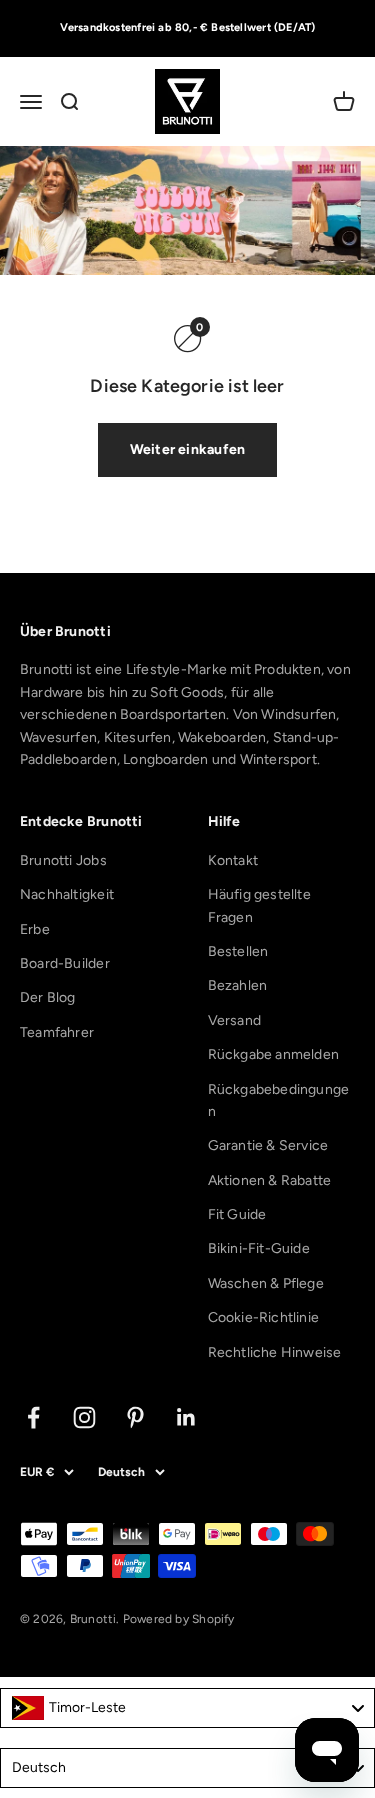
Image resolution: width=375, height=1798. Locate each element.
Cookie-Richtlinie (264, 1317)
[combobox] (187, 1708)
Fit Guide (237, 1214)
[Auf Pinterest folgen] (135, 1417)
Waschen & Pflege (266, 1283)
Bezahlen (238, 985)
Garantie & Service (268, 1145)
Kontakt (233, 860)
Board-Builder (65, 963)
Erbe (35, 929)
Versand (234, 1020)
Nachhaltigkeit (67, 894)
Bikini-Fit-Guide (259, 1248)
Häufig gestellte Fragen (259, 905)
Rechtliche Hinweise (275, 1352)
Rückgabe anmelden (274, 1054)
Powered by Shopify (179, 1619)
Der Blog (48, 997)
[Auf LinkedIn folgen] (186, 1417)
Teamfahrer (57, 1032)
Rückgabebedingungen (279, 1100)
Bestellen (238, 951)
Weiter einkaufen (187, 449)
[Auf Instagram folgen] (84, 1417)
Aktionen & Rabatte (270, 1180)
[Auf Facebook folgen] (33, 1417)
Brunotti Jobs (63, 860)
